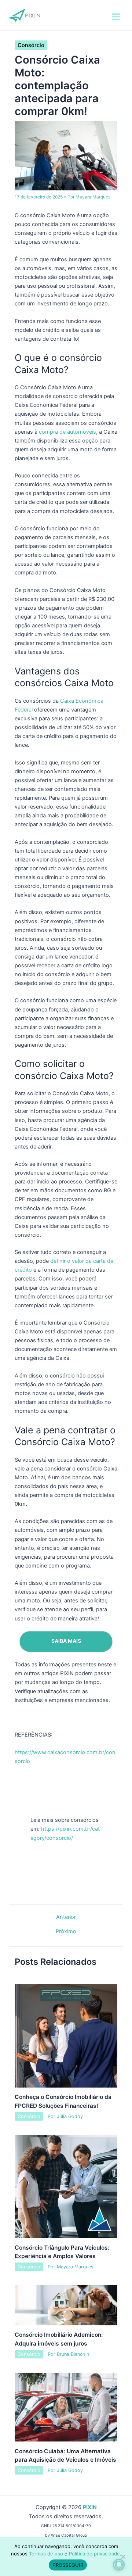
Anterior (66, 1917)
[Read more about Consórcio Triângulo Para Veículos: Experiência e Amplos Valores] (66, 2186)
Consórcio (31, 45)
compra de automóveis (67, 432)
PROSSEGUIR (68, 2565)
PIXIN (90, 2507)
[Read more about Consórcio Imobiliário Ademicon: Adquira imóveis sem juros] (66, 2305)
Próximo (66, 1932)
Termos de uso (46, 2554)
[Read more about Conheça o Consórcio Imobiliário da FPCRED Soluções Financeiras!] (66, 2035)
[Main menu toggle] (116, 17)
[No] (123, 2557)
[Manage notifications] (119, 2565)
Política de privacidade (94, 2554)
